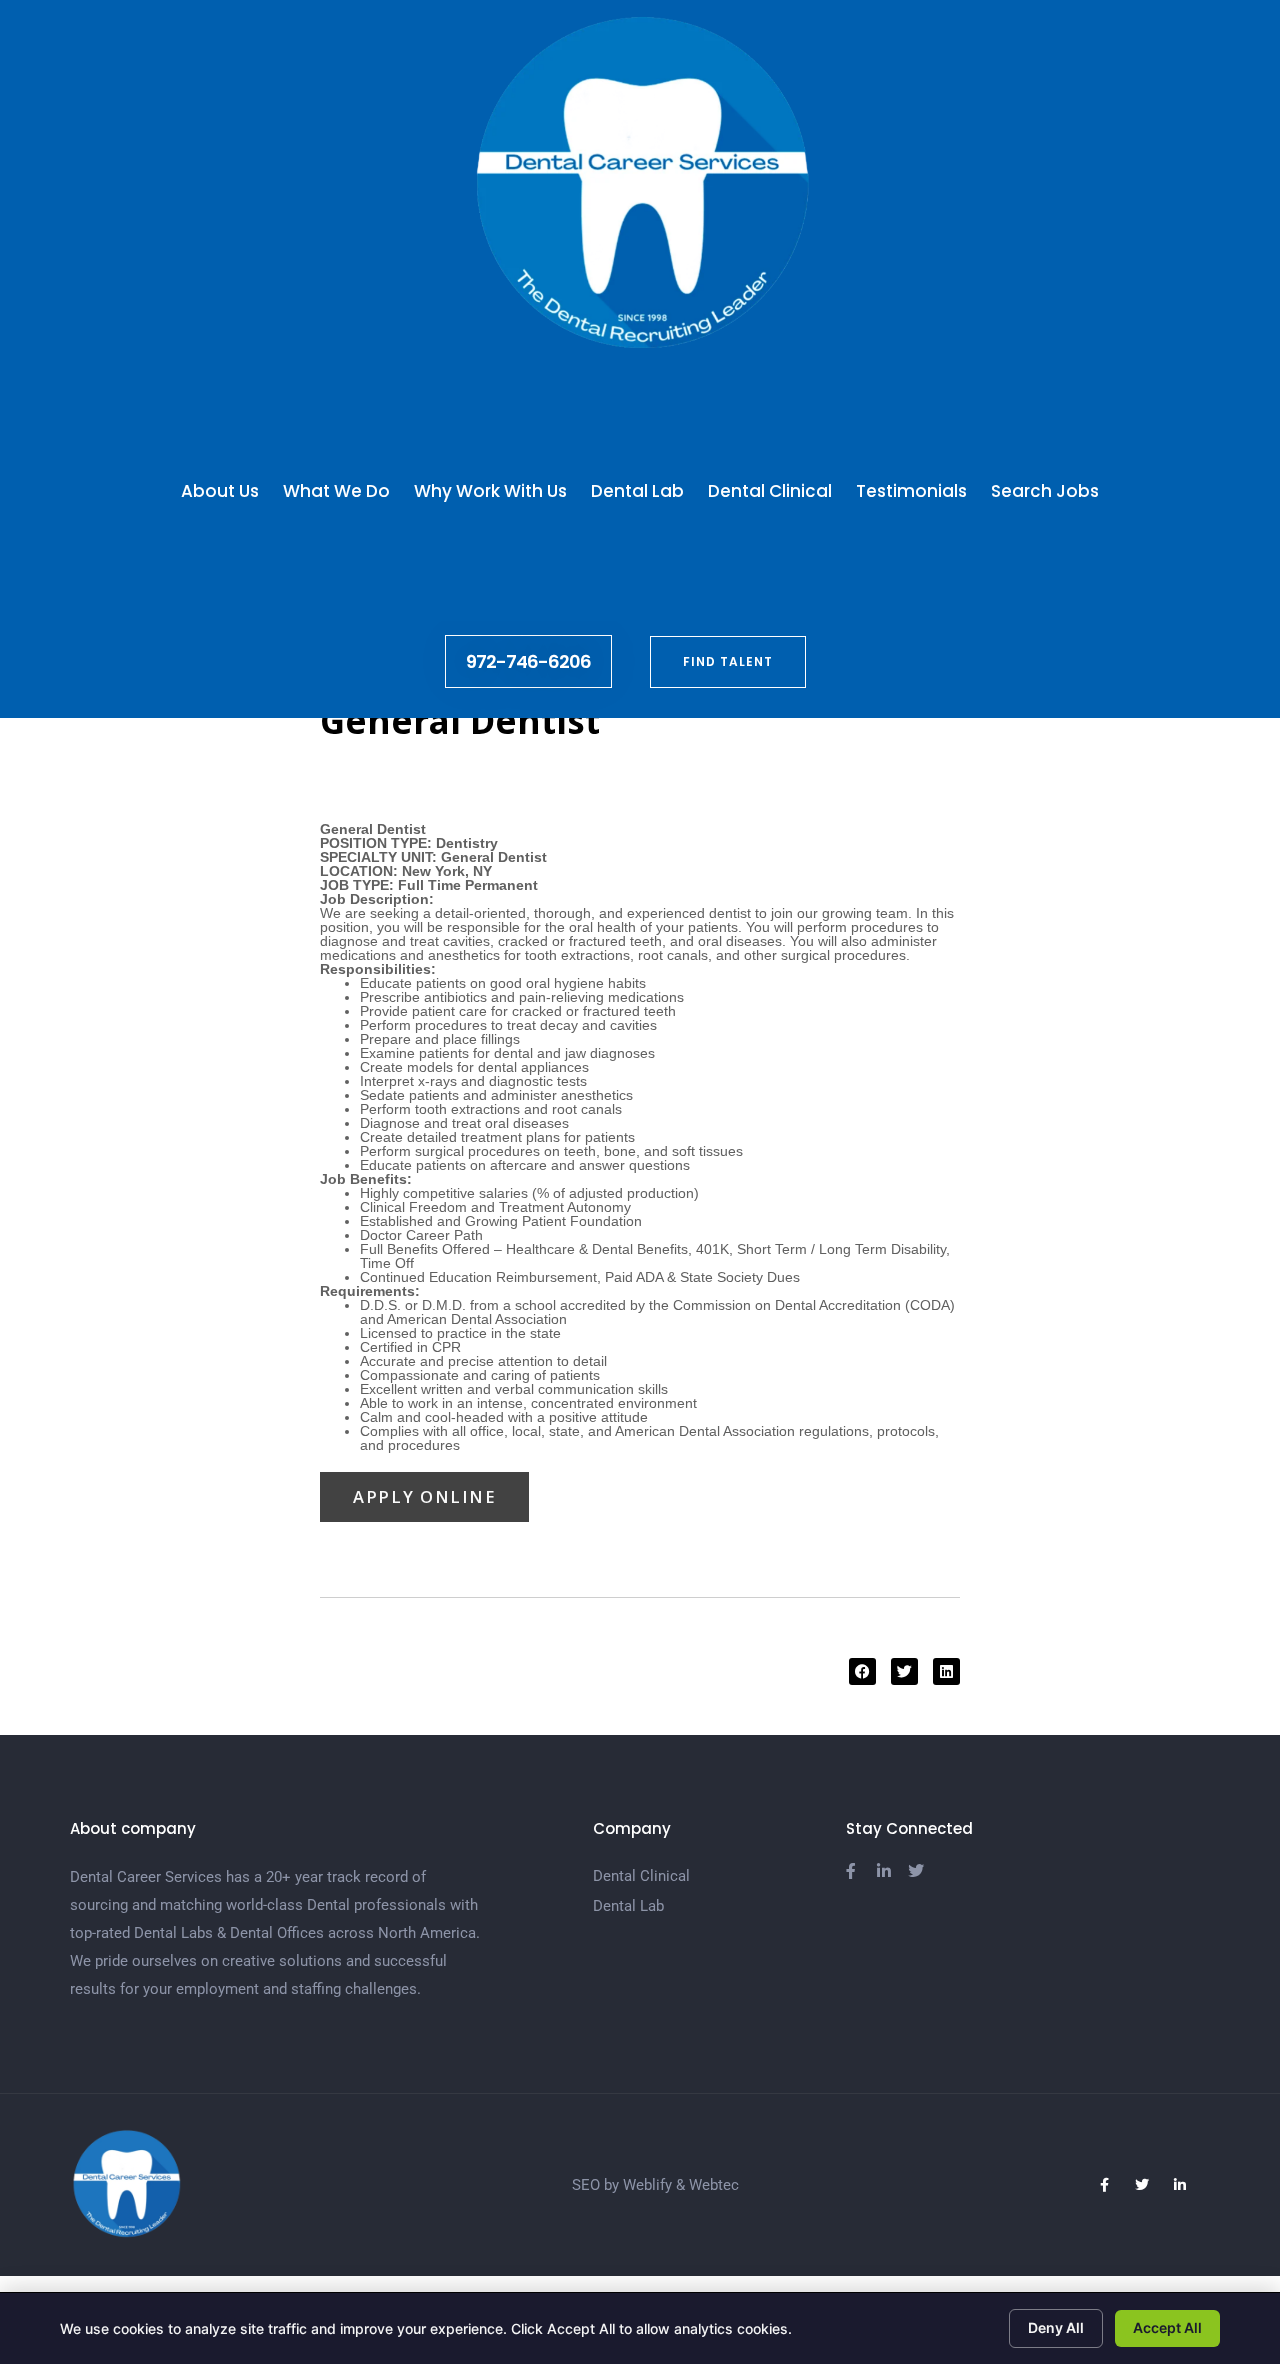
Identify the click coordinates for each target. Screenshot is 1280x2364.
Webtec (714, 2185)
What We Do (336, 491)
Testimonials (911, 491)
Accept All (1167, 2327)
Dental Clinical (770, 491)
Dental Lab (637, 491)
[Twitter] (1142, 2185)
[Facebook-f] (1104, 2185)
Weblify (647, 2185)
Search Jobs (1045, 491)
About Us (220, 491)
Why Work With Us (490, 491)
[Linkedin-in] (1180, 2185)
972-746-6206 (528, 661)
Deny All (1056, 2327)
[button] (862, 1671)
